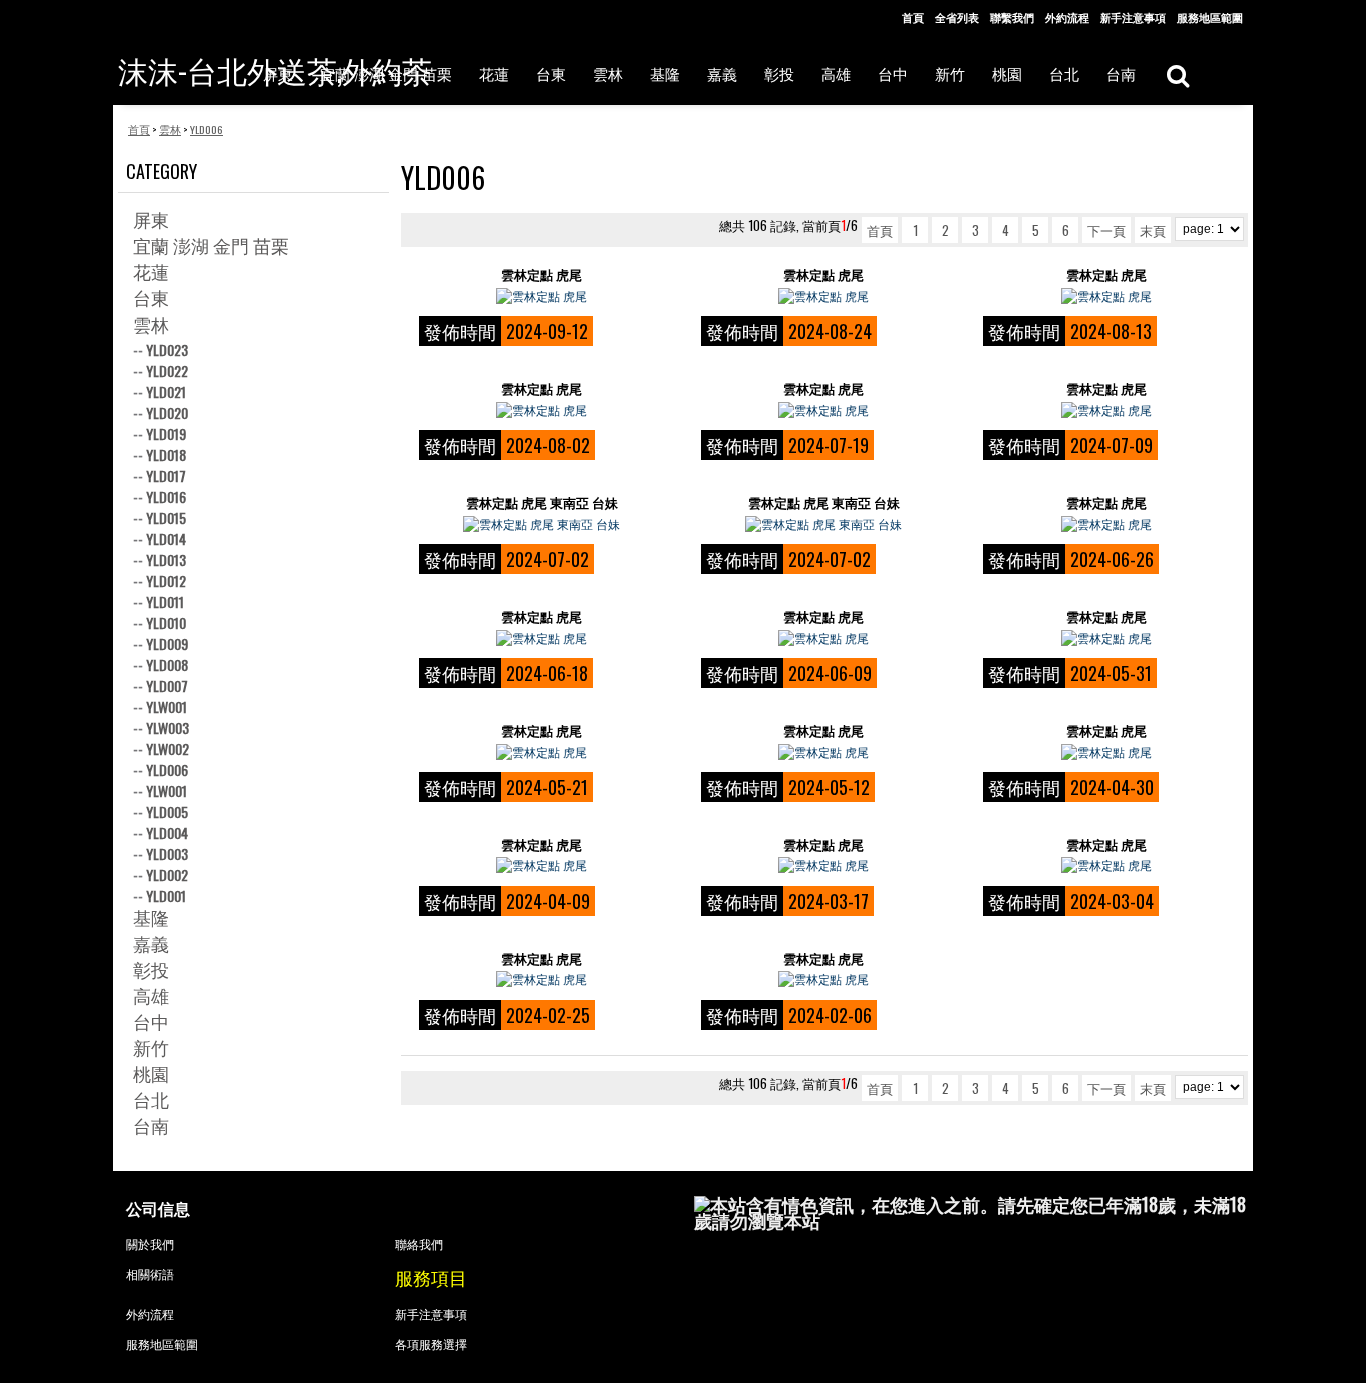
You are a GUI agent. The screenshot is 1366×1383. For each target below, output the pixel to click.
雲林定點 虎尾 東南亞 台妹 (542, 502)
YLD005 (167, 811)
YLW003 (167, 727)
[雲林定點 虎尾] (541, 296)
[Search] (1177, 74)
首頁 (913, 17)
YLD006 (167, 769)
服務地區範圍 (1210, 17)
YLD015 (166, 517)
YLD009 (167, 643)
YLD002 (167, 874)
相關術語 (150, 1273)
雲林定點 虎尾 (541, 274)
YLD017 (166, 475)
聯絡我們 (419, 1243)
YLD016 (166, 496)
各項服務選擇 (431, 1343)
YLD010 (166, 622)
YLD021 (166, 391)
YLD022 (167, 370)
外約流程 (1067, 17)
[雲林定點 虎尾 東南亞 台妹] (541, 524)
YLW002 (167, 748)
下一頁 (1106, 230)
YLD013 (166, 559)
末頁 (1153, 230)
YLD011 (165, 601)
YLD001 (166, 895)
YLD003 (167, 853)
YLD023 (167, 349)
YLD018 (166, 454)
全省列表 (957, 17)
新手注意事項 (1133, 17)
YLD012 (166, 580)
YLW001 (166, 706)
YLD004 (167, 832)
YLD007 (167, 685)
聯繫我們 (1012, 17)
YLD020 (167, 412)
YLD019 (166, 433)
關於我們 (150, 1243)
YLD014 (166, 538)
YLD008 (167, 664)
